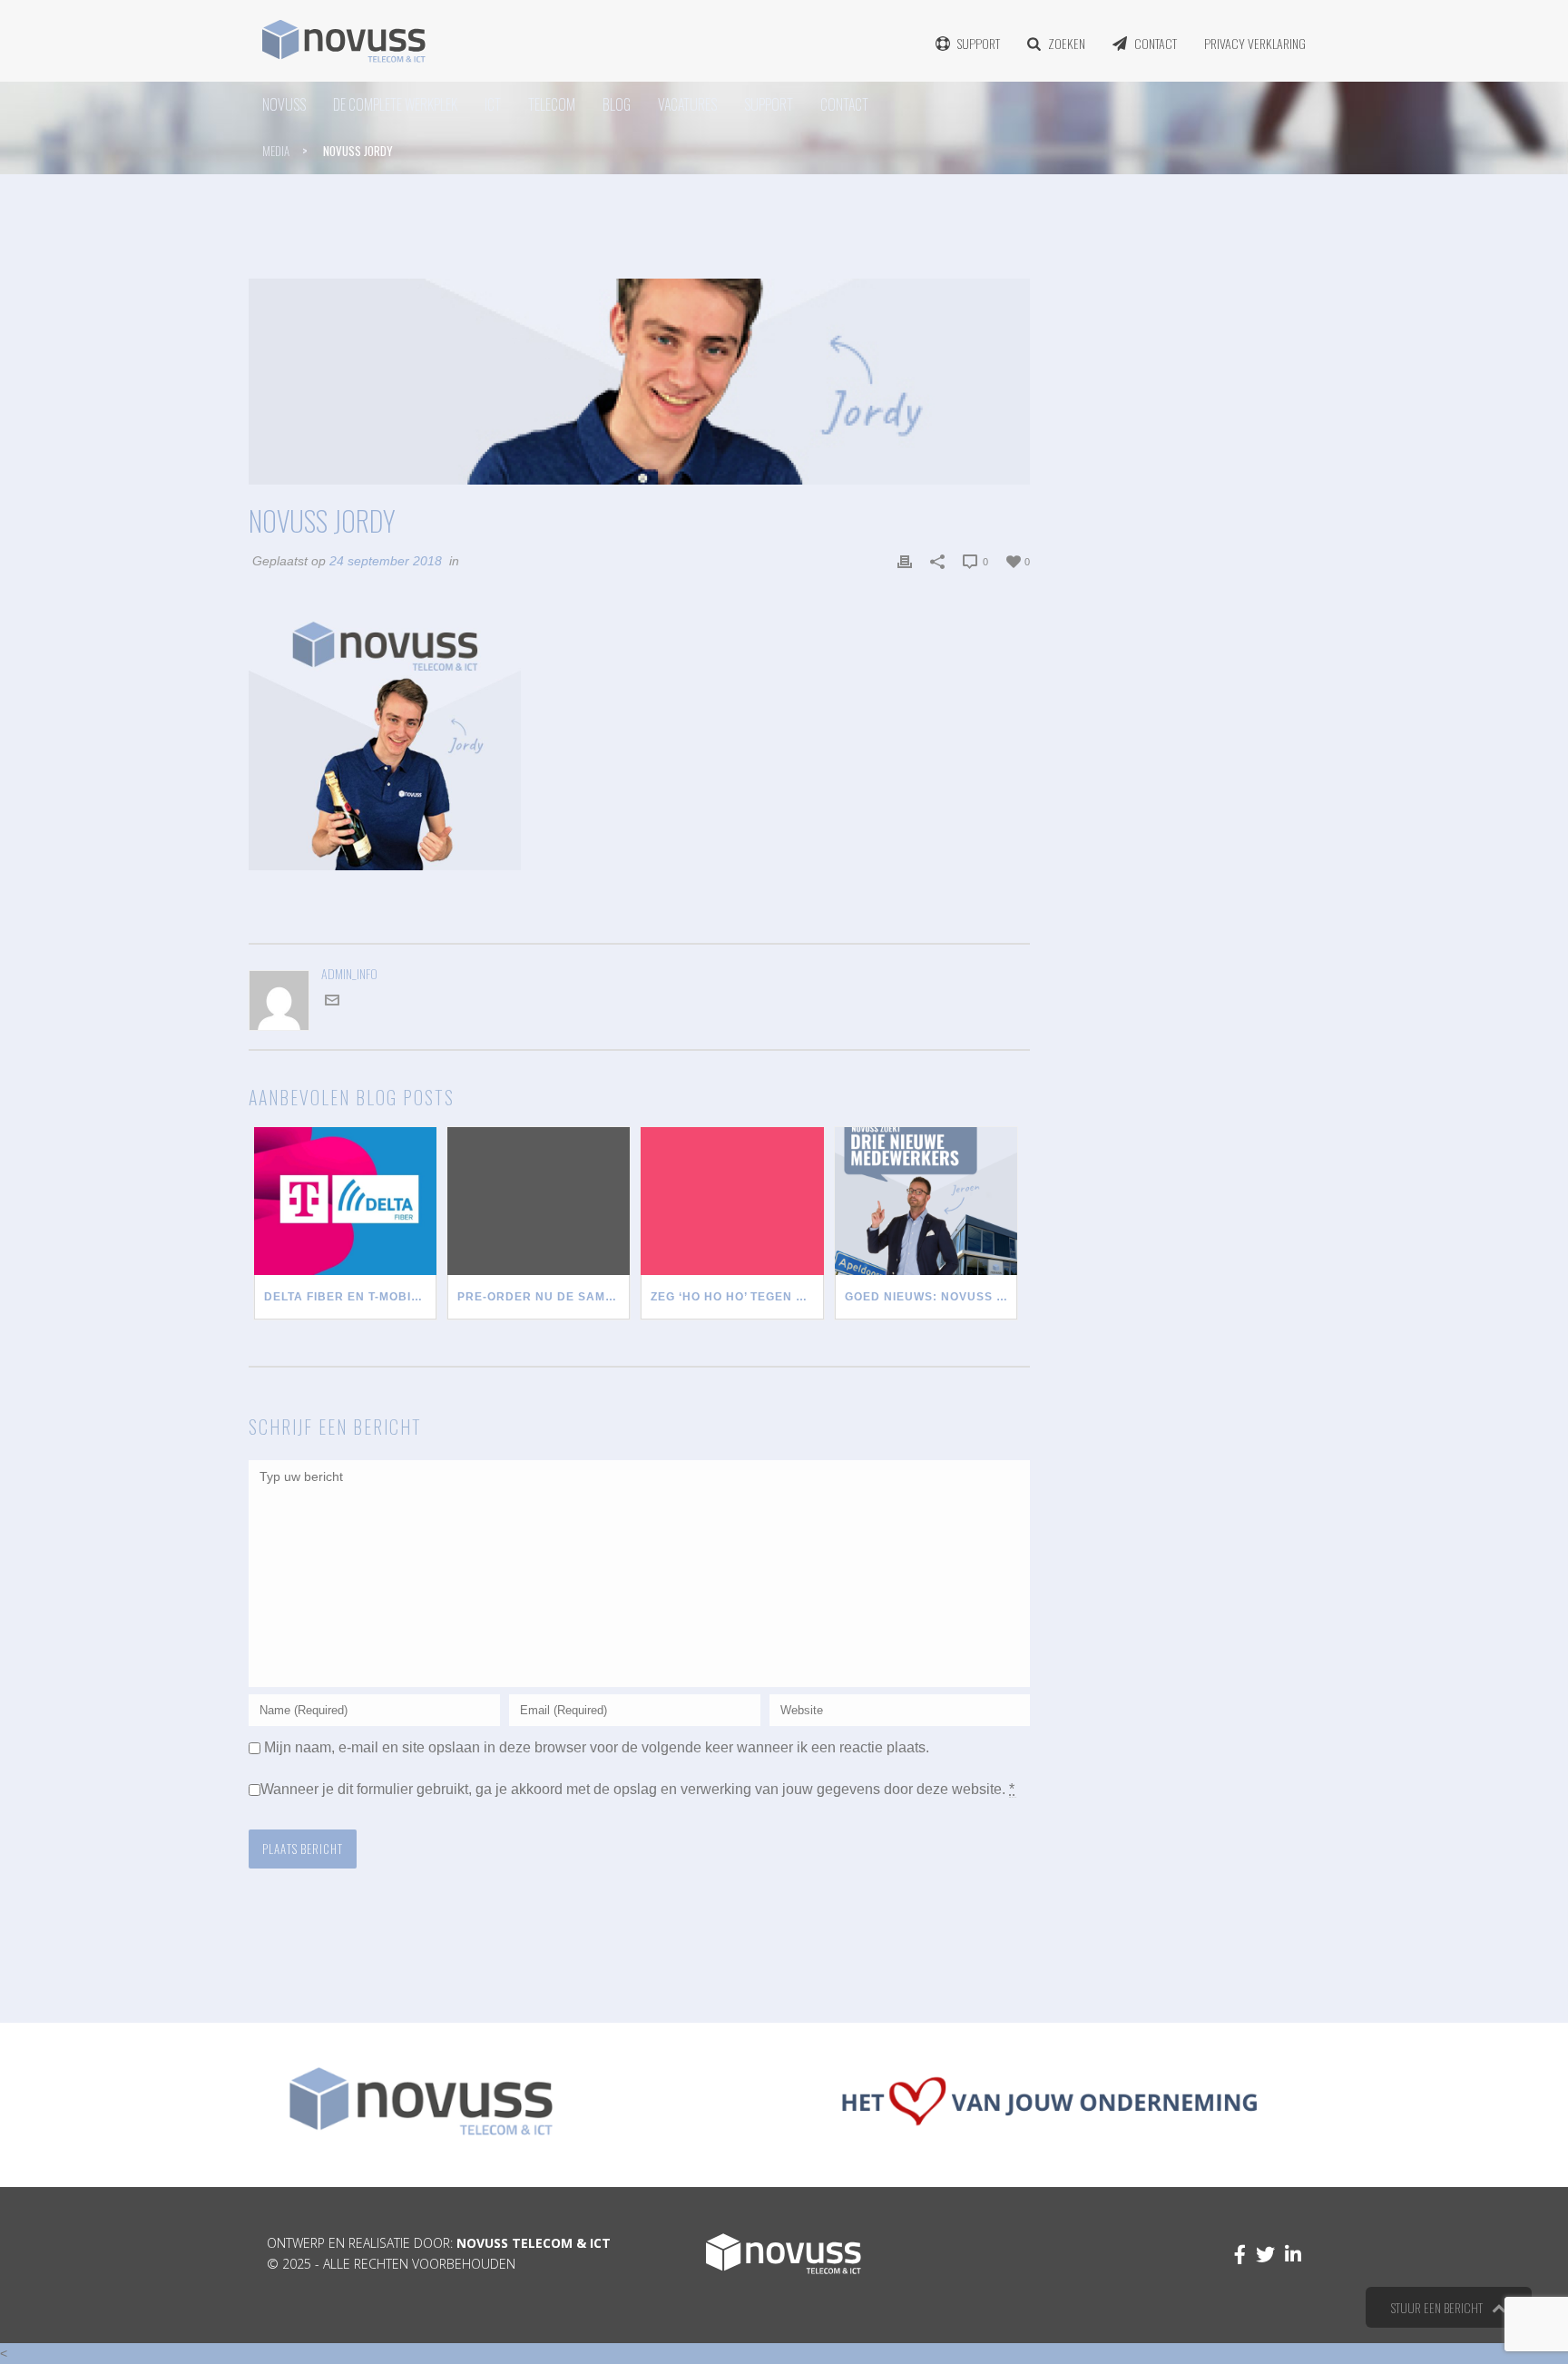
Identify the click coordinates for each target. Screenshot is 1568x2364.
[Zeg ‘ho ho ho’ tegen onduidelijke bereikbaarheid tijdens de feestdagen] (732, 1201)
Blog (617, 104)
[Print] (905, 561)
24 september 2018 (386, 561)
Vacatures (687, 104)
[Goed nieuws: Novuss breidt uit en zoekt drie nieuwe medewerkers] (926, 1201)
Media (276, 151)
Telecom (552, 104)
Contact (1156, 43)
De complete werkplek (395, 104)
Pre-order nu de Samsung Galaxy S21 (544, 1297)
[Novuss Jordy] (639, 382)
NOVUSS (284, 104)
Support (979, 43)
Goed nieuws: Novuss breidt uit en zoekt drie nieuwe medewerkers (931, 1297)
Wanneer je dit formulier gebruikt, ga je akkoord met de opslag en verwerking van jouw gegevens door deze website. (638, 1789)
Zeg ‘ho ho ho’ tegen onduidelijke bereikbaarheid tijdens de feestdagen (737, 1297)
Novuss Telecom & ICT (534, 2243)
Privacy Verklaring (1255, 43)
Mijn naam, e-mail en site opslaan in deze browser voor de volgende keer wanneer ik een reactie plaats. (597, 1747)
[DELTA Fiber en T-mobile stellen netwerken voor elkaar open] (345, 1201)
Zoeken (1067, 43)
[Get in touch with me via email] (332, 1003)
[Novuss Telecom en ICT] (344, 41)
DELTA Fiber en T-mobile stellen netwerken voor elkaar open (350, 1297)
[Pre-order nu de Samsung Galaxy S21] (539, 1201)
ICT (493, 104)
